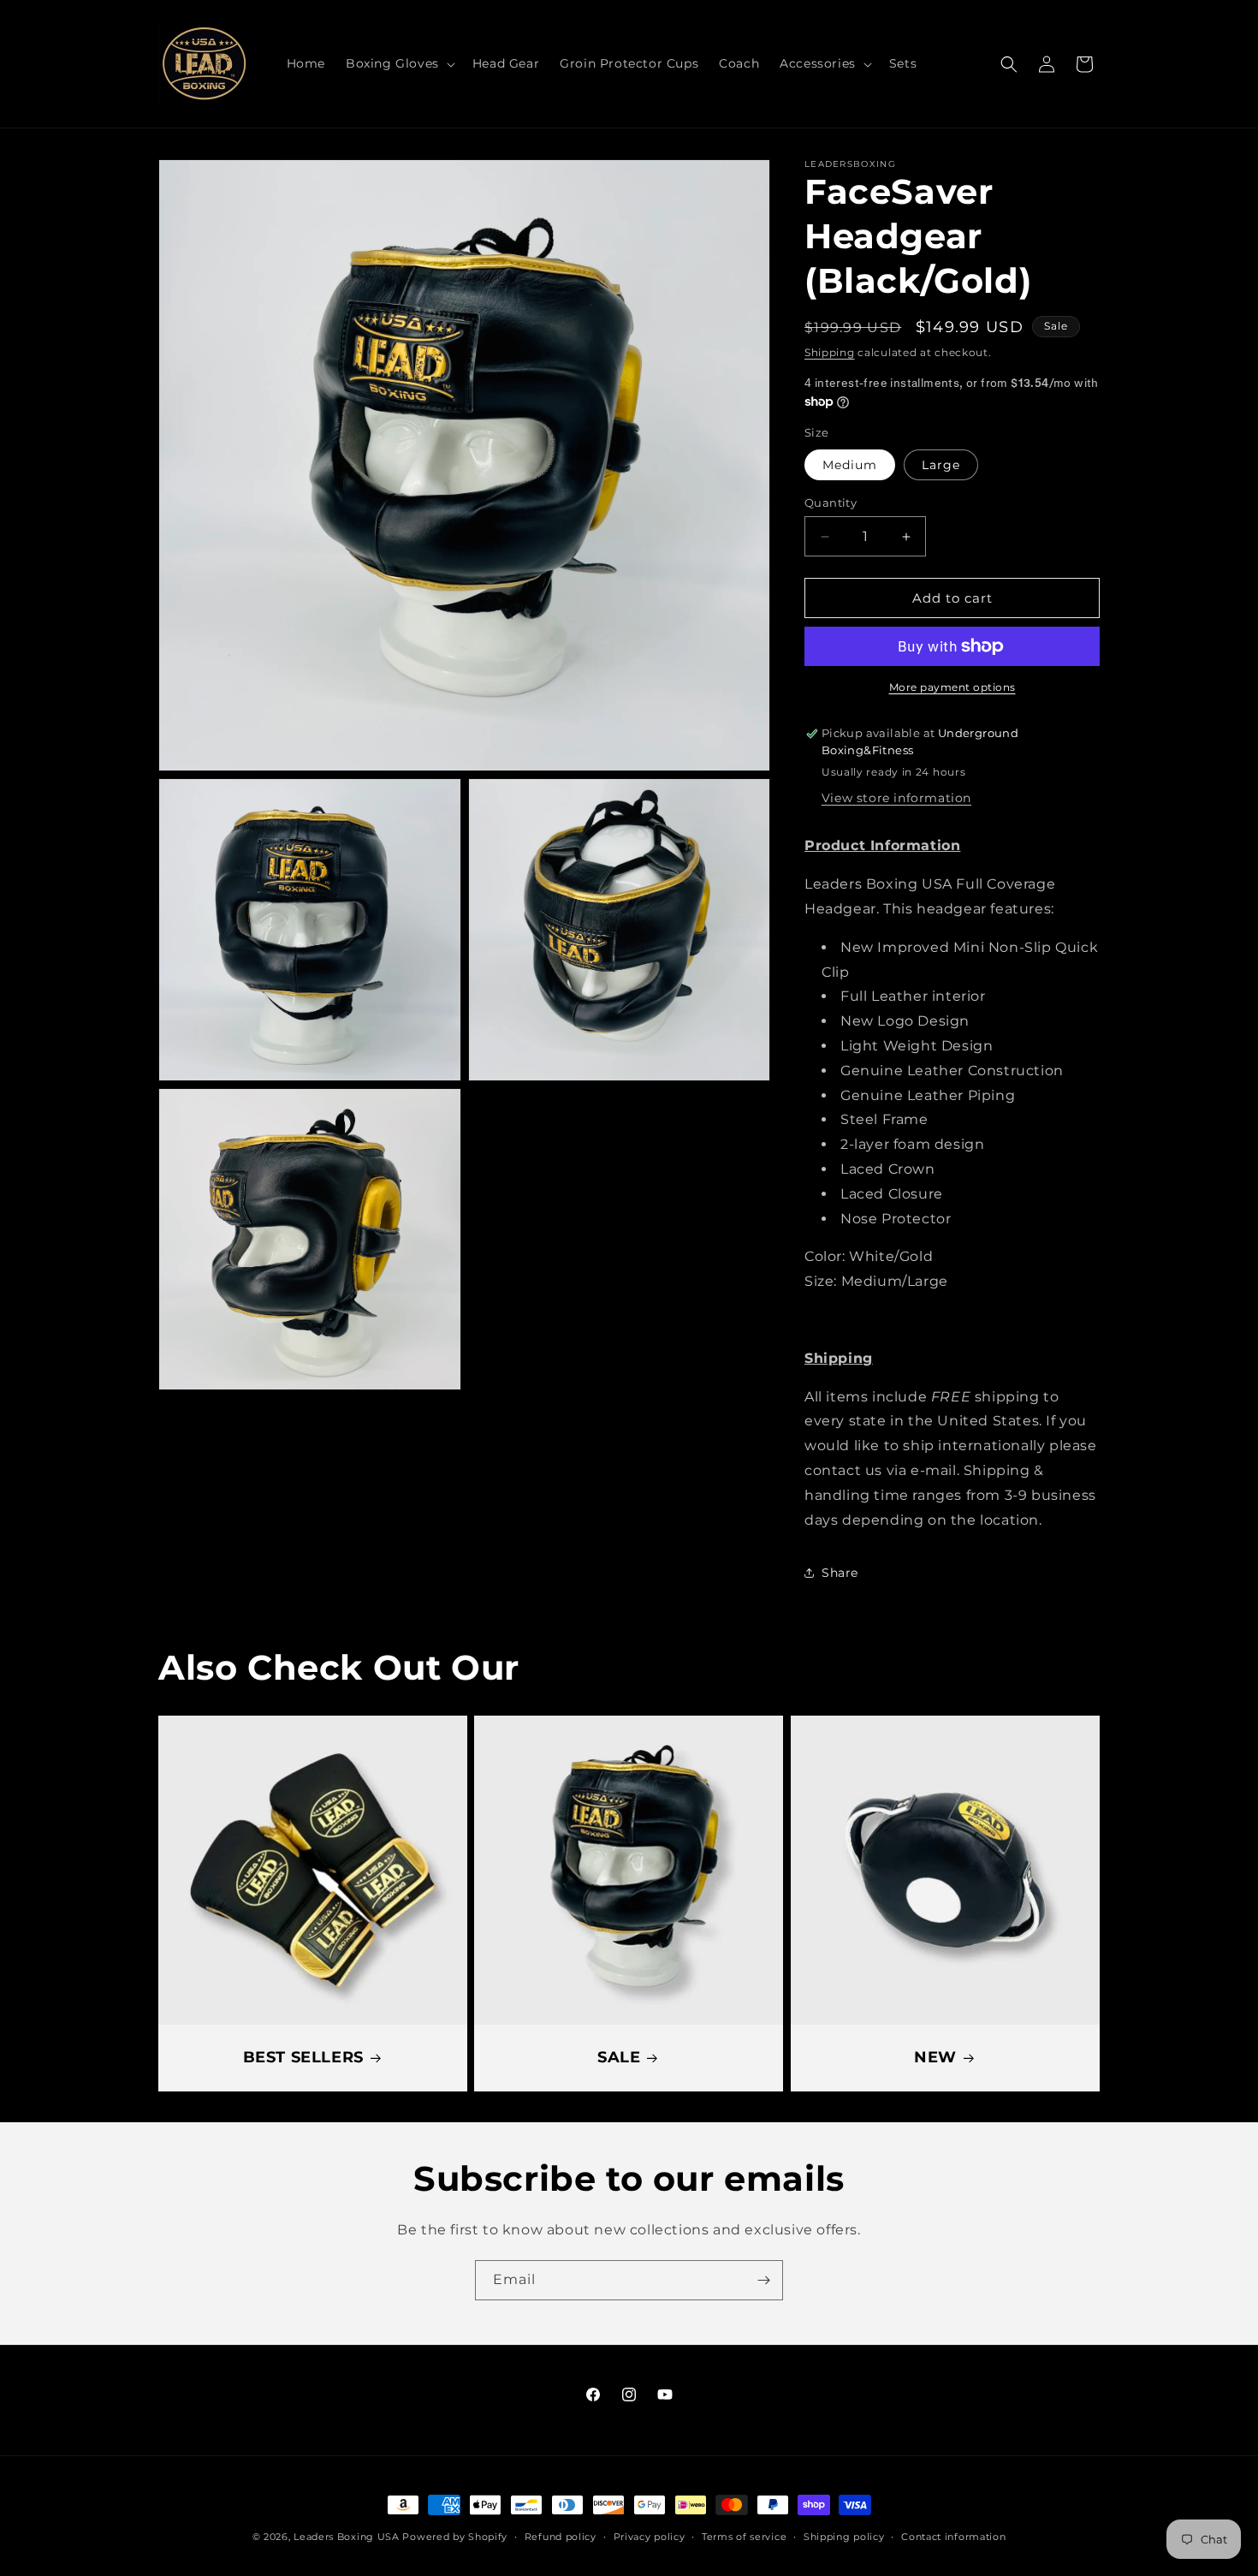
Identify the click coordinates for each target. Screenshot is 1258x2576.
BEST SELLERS (303, 2058)
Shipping (830, 352)
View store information (896, 798)
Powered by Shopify (455, 2537)
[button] (399, 63)
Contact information (953, 2537)
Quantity (831, 503)
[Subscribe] (763, 2280)
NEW (935, 2058)
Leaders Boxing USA (347, 2537)
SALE (619, 2058)
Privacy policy (650, 2537)
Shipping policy (844, 2537)
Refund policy (561, 2537)
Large (941, 465)
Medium (850, 465)
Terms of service (744, 2537)
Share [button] (840, 1573)
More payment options (952, 687)
